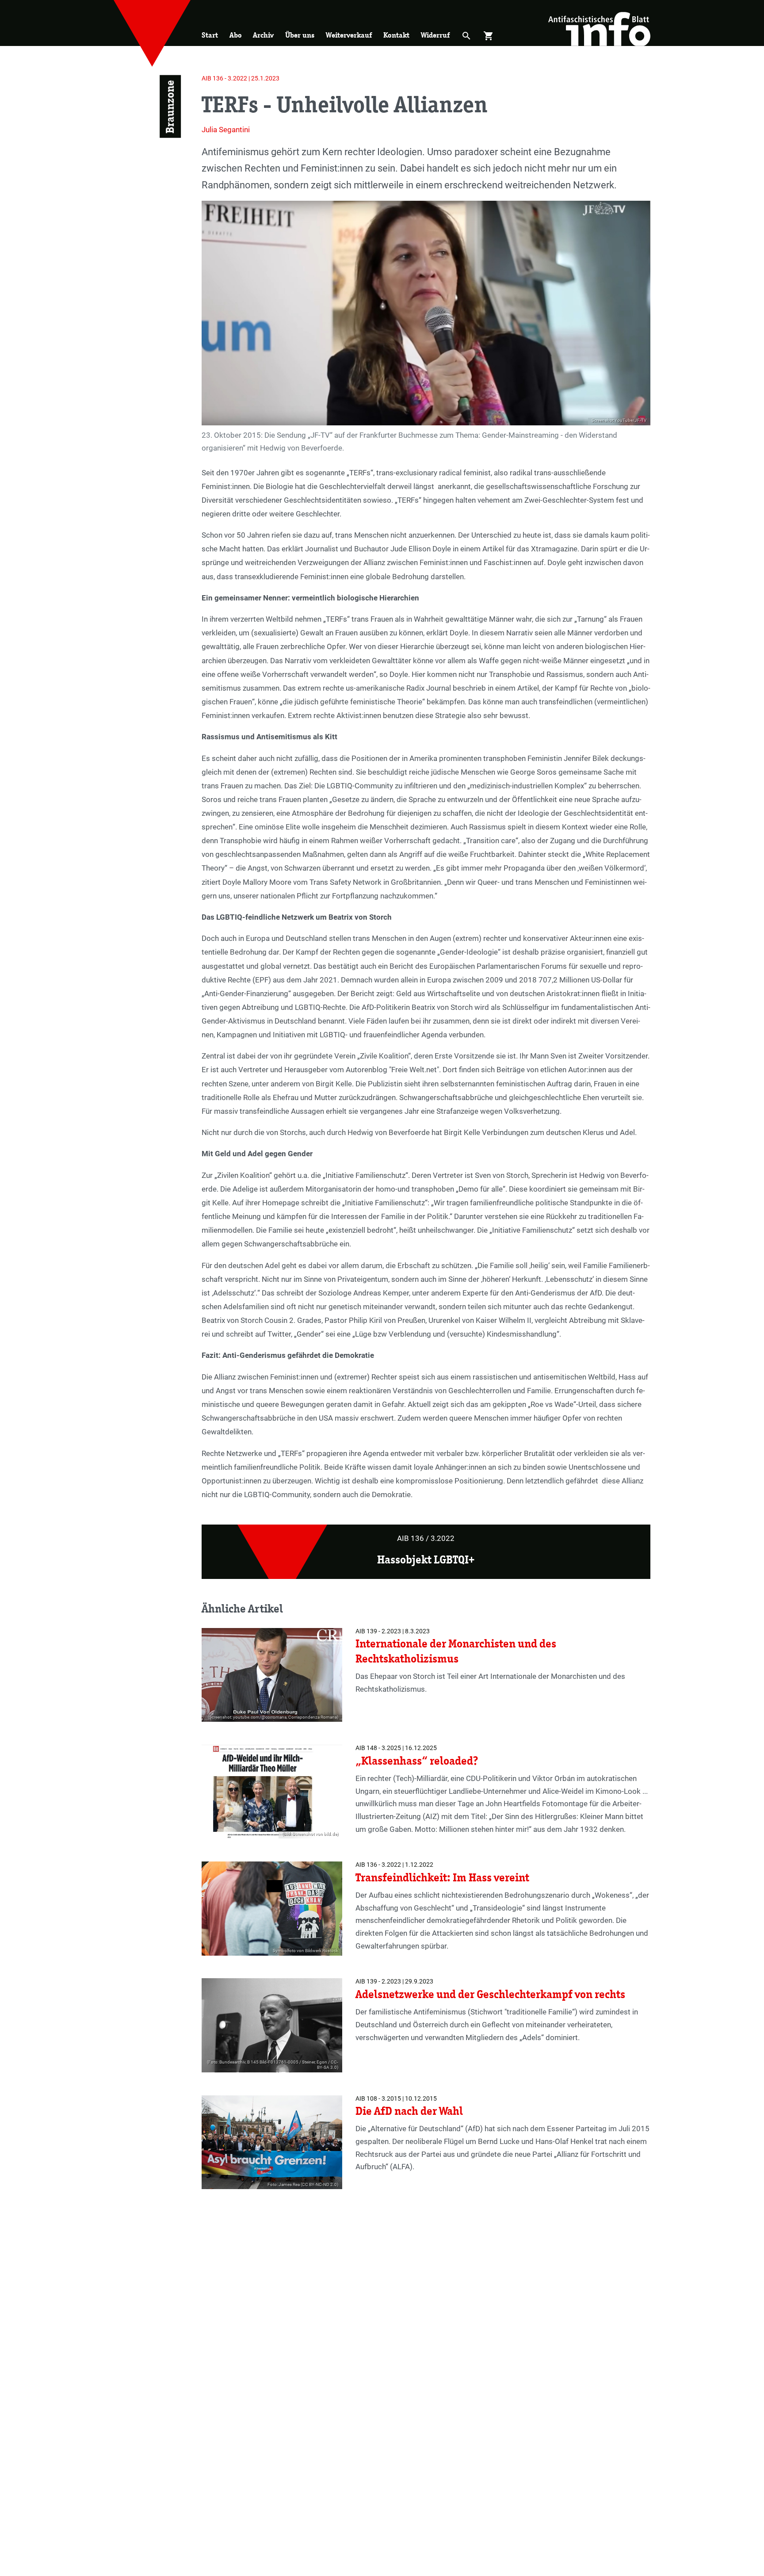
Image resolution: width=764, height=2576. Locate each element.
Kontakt (396, 35)
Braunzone (170, 107)
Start (210, 35)
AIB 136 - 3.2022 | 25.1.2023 (241, 78)
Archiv (263, 35)
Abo (236, 35)
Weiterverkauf (349, 35)
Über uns (300, 35)
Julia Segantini (226, 130)
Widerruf (435, 35)
